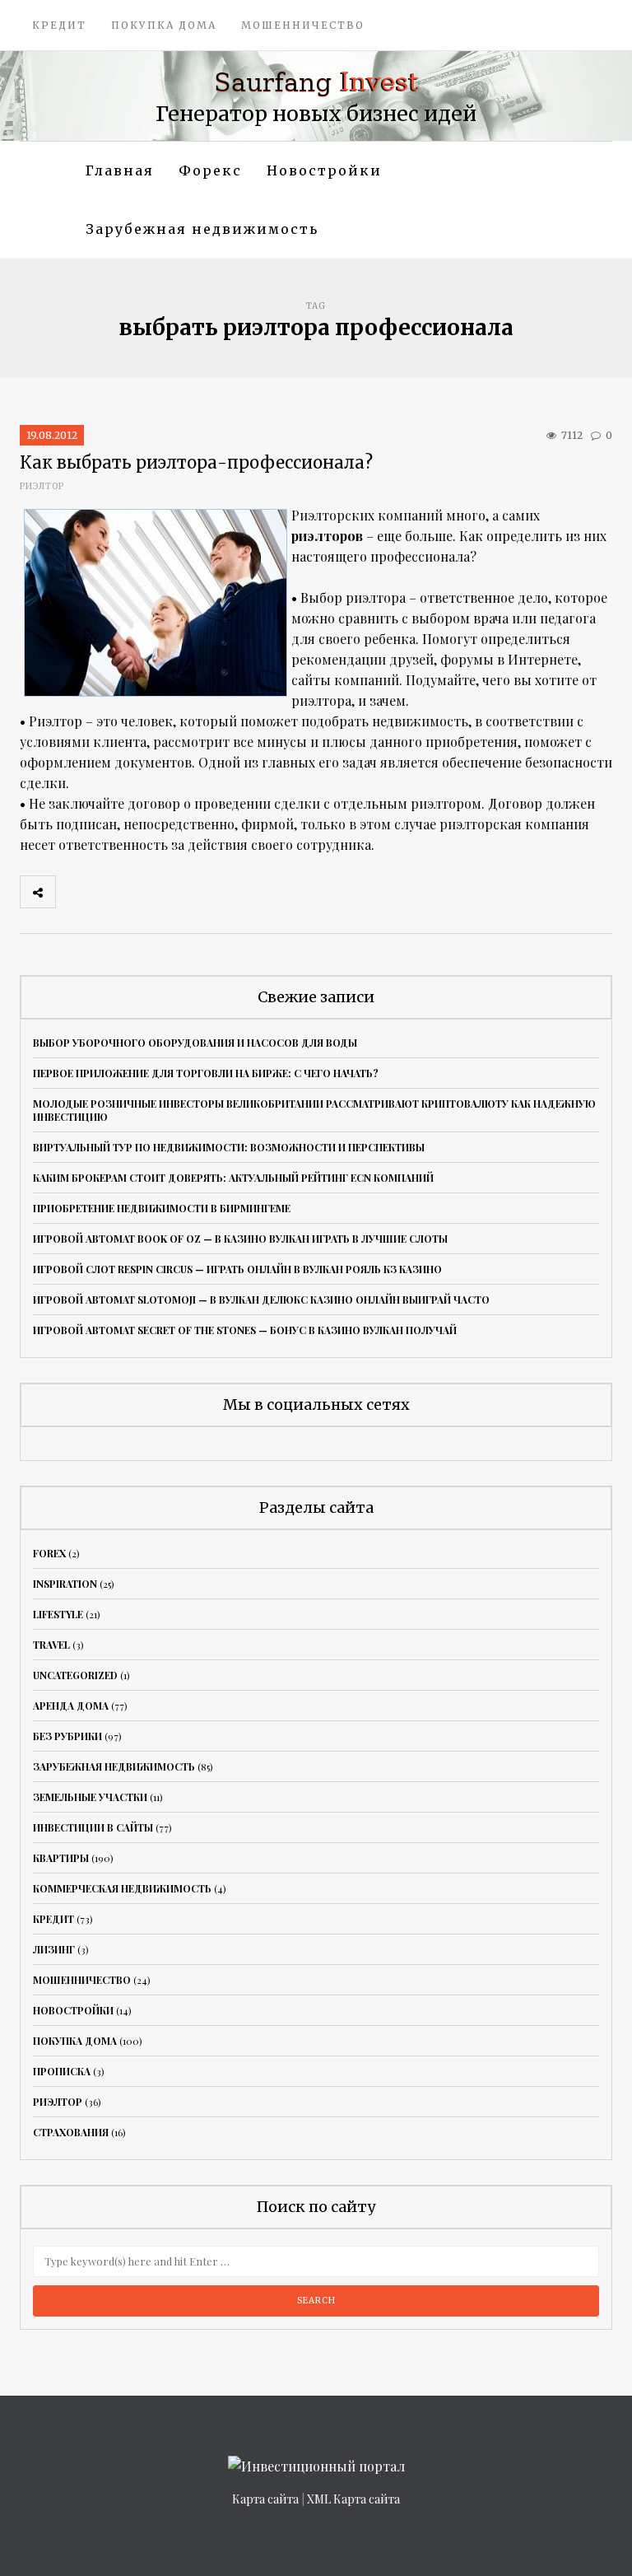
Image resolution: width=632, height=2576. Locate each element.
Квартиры (61, 1858)
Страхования (71, 2132)
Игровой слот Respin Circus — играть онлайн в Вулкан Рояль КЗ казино (237, 1269)
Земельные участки (90, 1797)
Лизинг (54, 1949)
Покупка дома (164, 25)
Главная (120, 170)
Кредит (59, 25)
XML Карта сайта (353, 2499)
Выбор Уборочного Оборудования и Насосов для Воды (195, 1043)
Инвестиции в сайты (93, 1827)
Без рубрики (67, 1736)
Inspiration (65, 1584)
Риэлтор (42, 486)
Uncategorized (75, 1675)
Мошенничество (303, 25)
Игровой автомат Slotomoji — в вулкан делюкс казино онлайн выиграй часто (261, 1300)
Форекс (210, 170)
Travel (51, 1645)
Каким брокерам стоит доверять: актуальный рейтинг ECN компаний (233, 1178)
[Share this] (73, 892)
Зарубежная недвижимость (202, 229)
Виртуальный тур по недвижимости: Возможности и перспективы (229, 1147)
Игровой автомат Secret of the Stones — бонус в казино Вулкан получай (245, 1330)
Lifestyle (58, 1614)
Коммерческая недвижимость (122, 1888)
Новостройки (324, 170)
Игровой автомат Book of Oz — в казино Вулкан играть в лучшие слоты (240, 1239)
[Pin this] (182, 892)
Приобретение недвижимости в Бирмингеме (162, 1208)
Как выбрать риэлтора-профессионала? (196, 462)
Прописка (62, 2071)
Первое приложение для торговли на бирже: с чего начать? (206, 1073)
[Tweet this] (109, 892)
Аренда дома (71, 1706)
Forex (49, 1553)
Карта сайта (265, 2499)
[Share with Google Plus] (146, 892)
